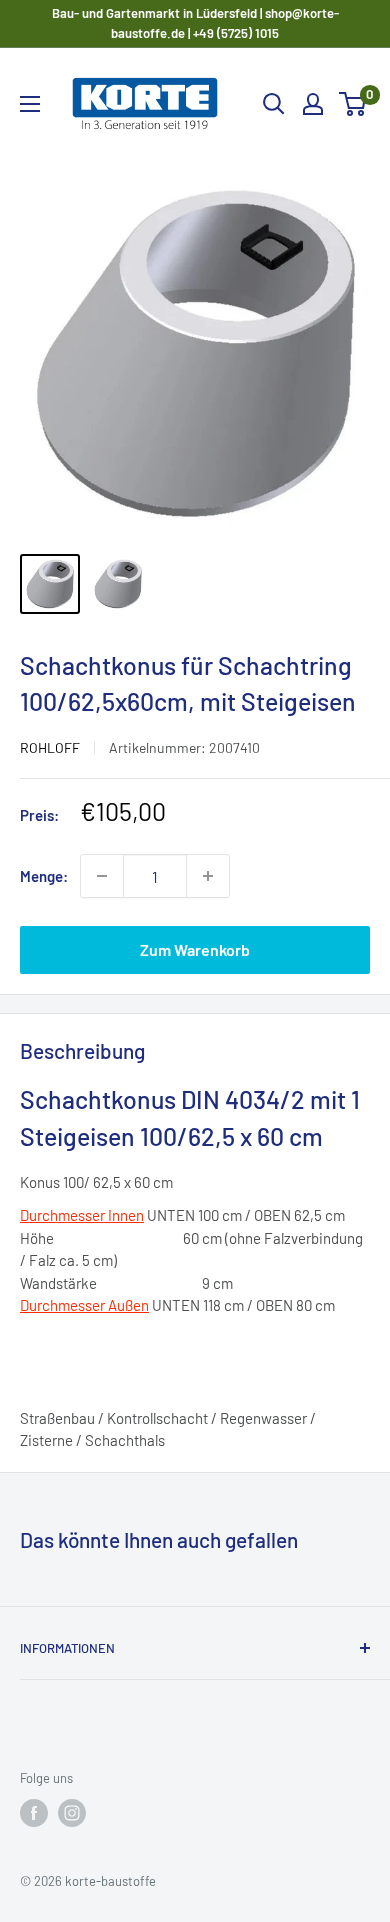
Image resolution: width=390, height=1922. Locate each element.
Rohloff (50, 747)
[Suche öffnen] (274, 104)
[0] (353, 104)
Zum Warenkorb (195, 949)
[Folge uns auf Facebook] (34, 1813)
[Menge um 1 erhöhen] (208, 876)
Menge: (44, 876)
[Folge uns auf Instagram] (72, 1813)
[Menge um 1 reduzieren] (102, 876)
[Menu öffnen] (30, 104)
